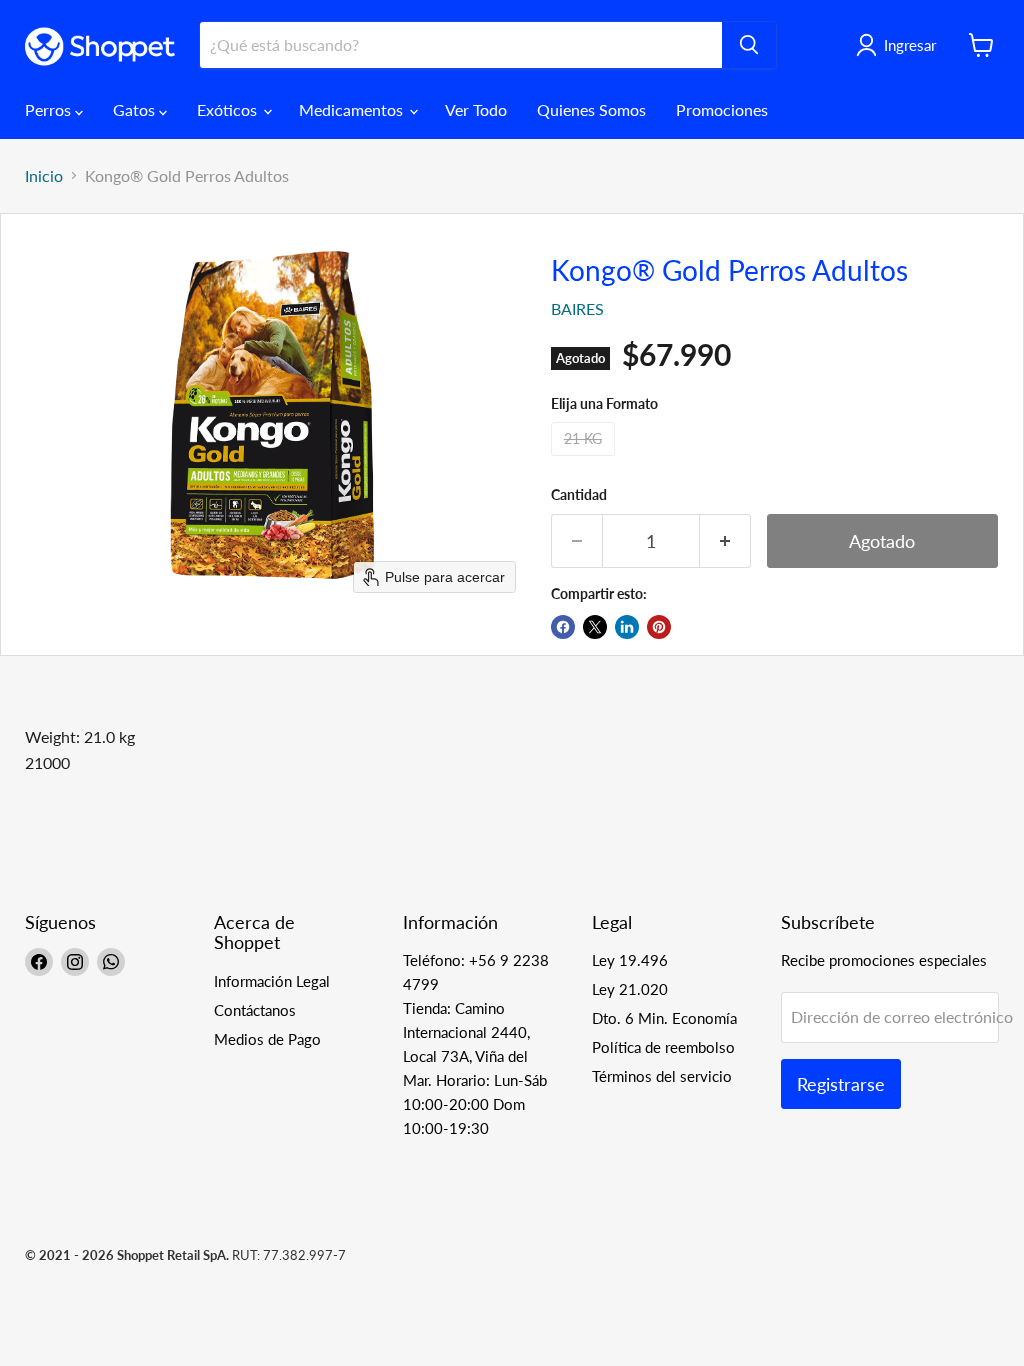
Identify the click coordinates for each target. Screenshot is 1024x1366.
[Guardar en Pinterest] (659, 627)
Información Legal (272, 981)
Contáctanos (255, 1010)
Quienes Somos (591, 109)
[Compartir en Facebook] (563, 627)
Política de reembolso (663, 1047)
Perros (50, 109)
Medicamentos (353, 109)
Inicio (44, 176)
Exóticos (229, 109)
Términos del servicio (662, 1076)
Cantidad (579, 495)
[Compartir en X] (595, 627)
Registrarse (841, 1084)
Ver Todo (476, 109)
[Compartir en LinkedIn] (627, 627)
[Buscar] (749, 45)
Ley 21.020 (630, 989)
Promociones (722, 109)
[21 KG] (585, 459)
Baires (577, 308)
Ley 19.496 (630, 960)
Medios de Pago (267, 1039)
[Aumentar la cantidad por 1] (725, 541)
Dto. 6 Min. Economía (664, 1018)
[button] (900, 45)
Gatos (136, 109)
